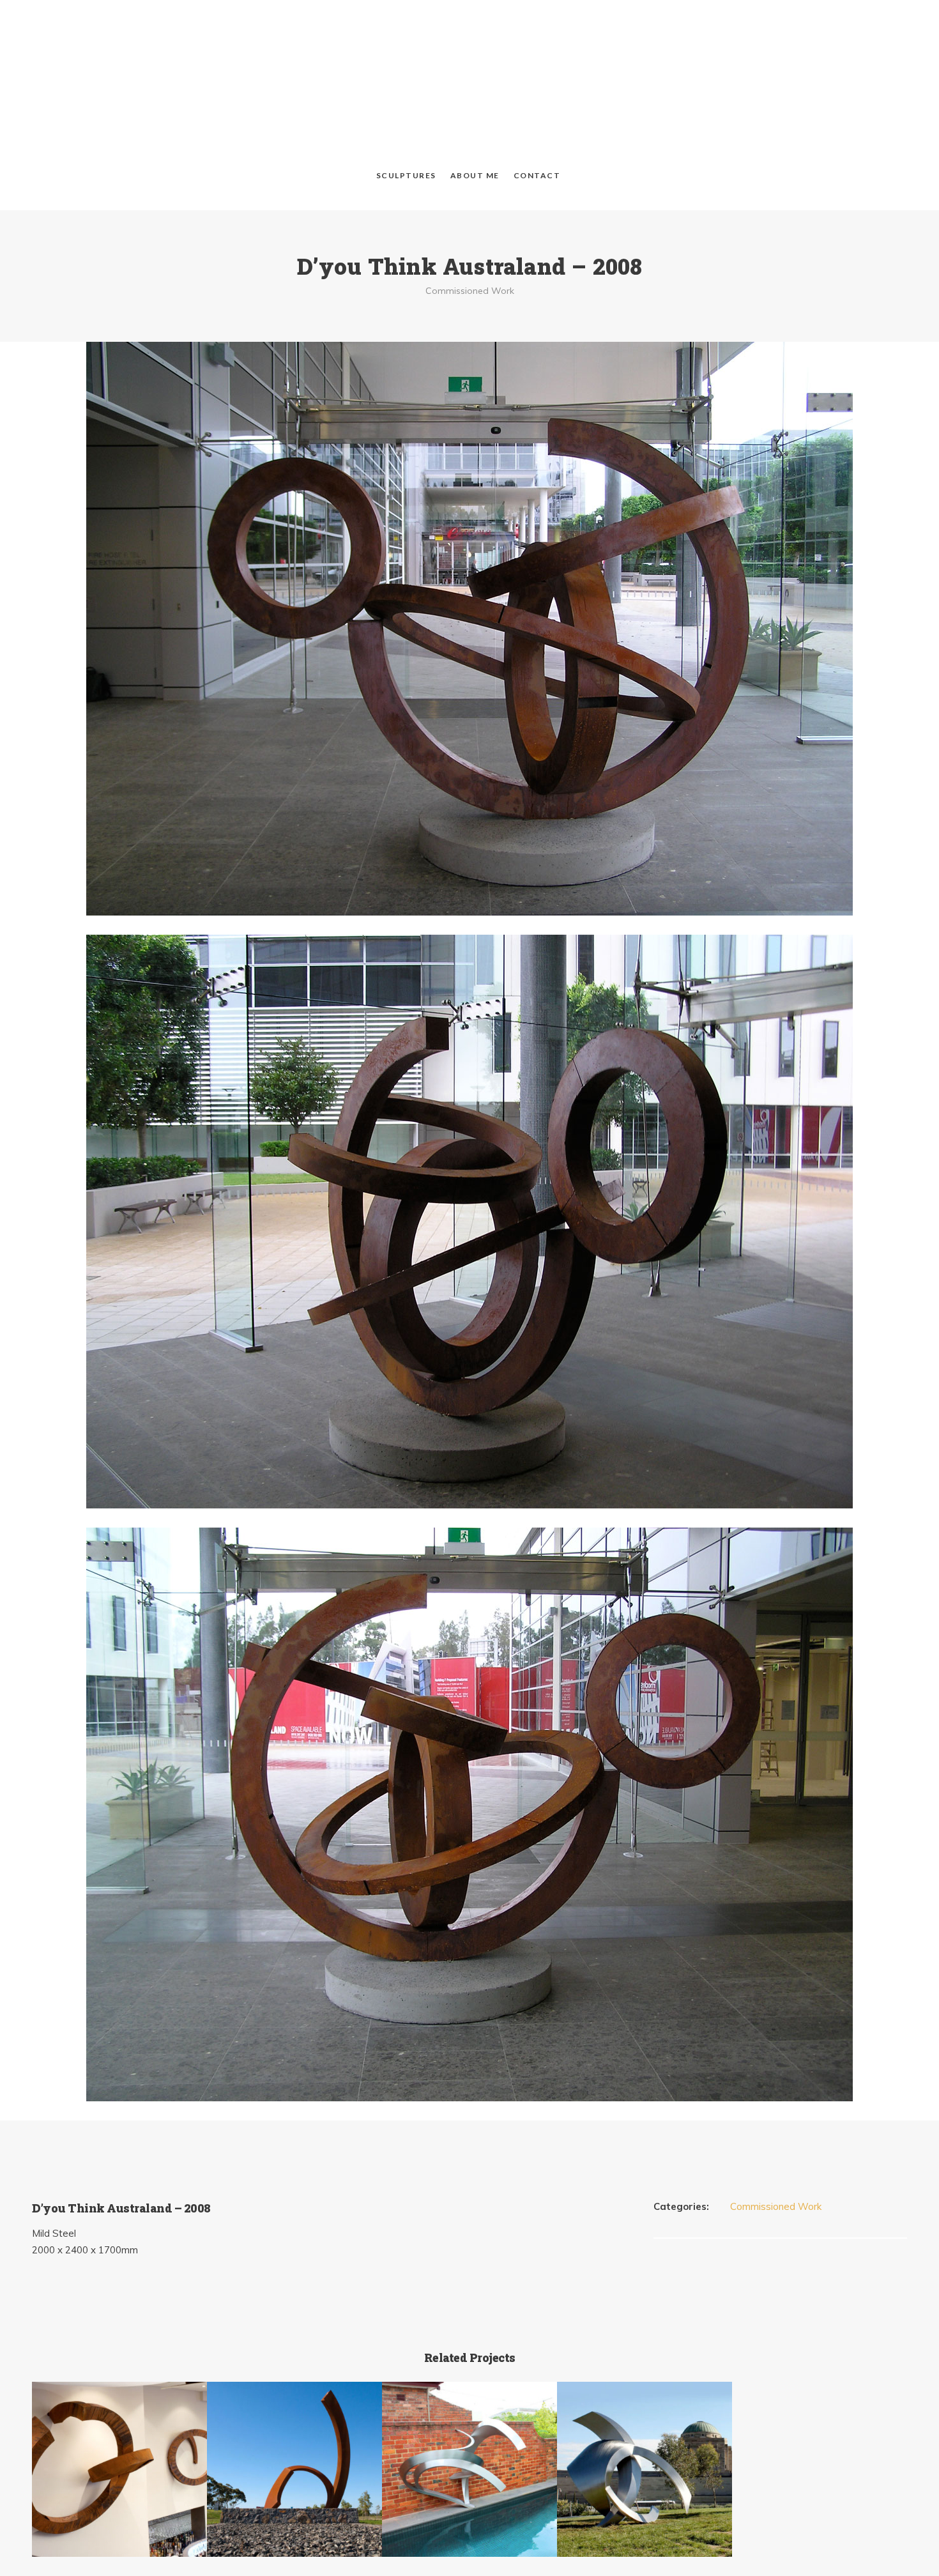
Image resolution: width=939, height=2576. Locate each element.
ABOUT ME (475, 88)
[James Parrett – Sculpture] (469, 42)
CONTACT (537, 88)
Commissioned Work (470, 203)
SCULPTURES (406, 88)
